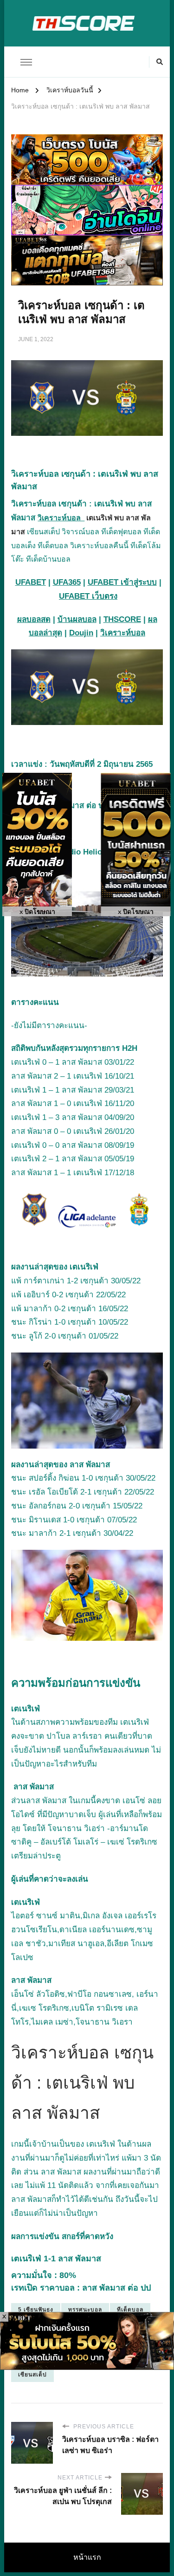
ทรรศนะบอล (85, 2310)
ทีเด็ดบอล (130, 2310)
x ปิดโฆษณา (37, 912)
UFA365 (67, 582)
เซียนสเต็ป (32, 2375)
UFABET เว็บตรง (88, 596)
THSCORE (122, 619)
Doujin (81, 633)
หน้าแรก (87, 2557)
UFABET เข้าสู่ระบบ (122, 582)
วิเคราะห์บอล (61, 518)
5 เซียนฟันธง (36, 2310)
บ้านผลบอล (77, 619)
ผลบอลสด (34, 619)
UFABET (31, 582)
